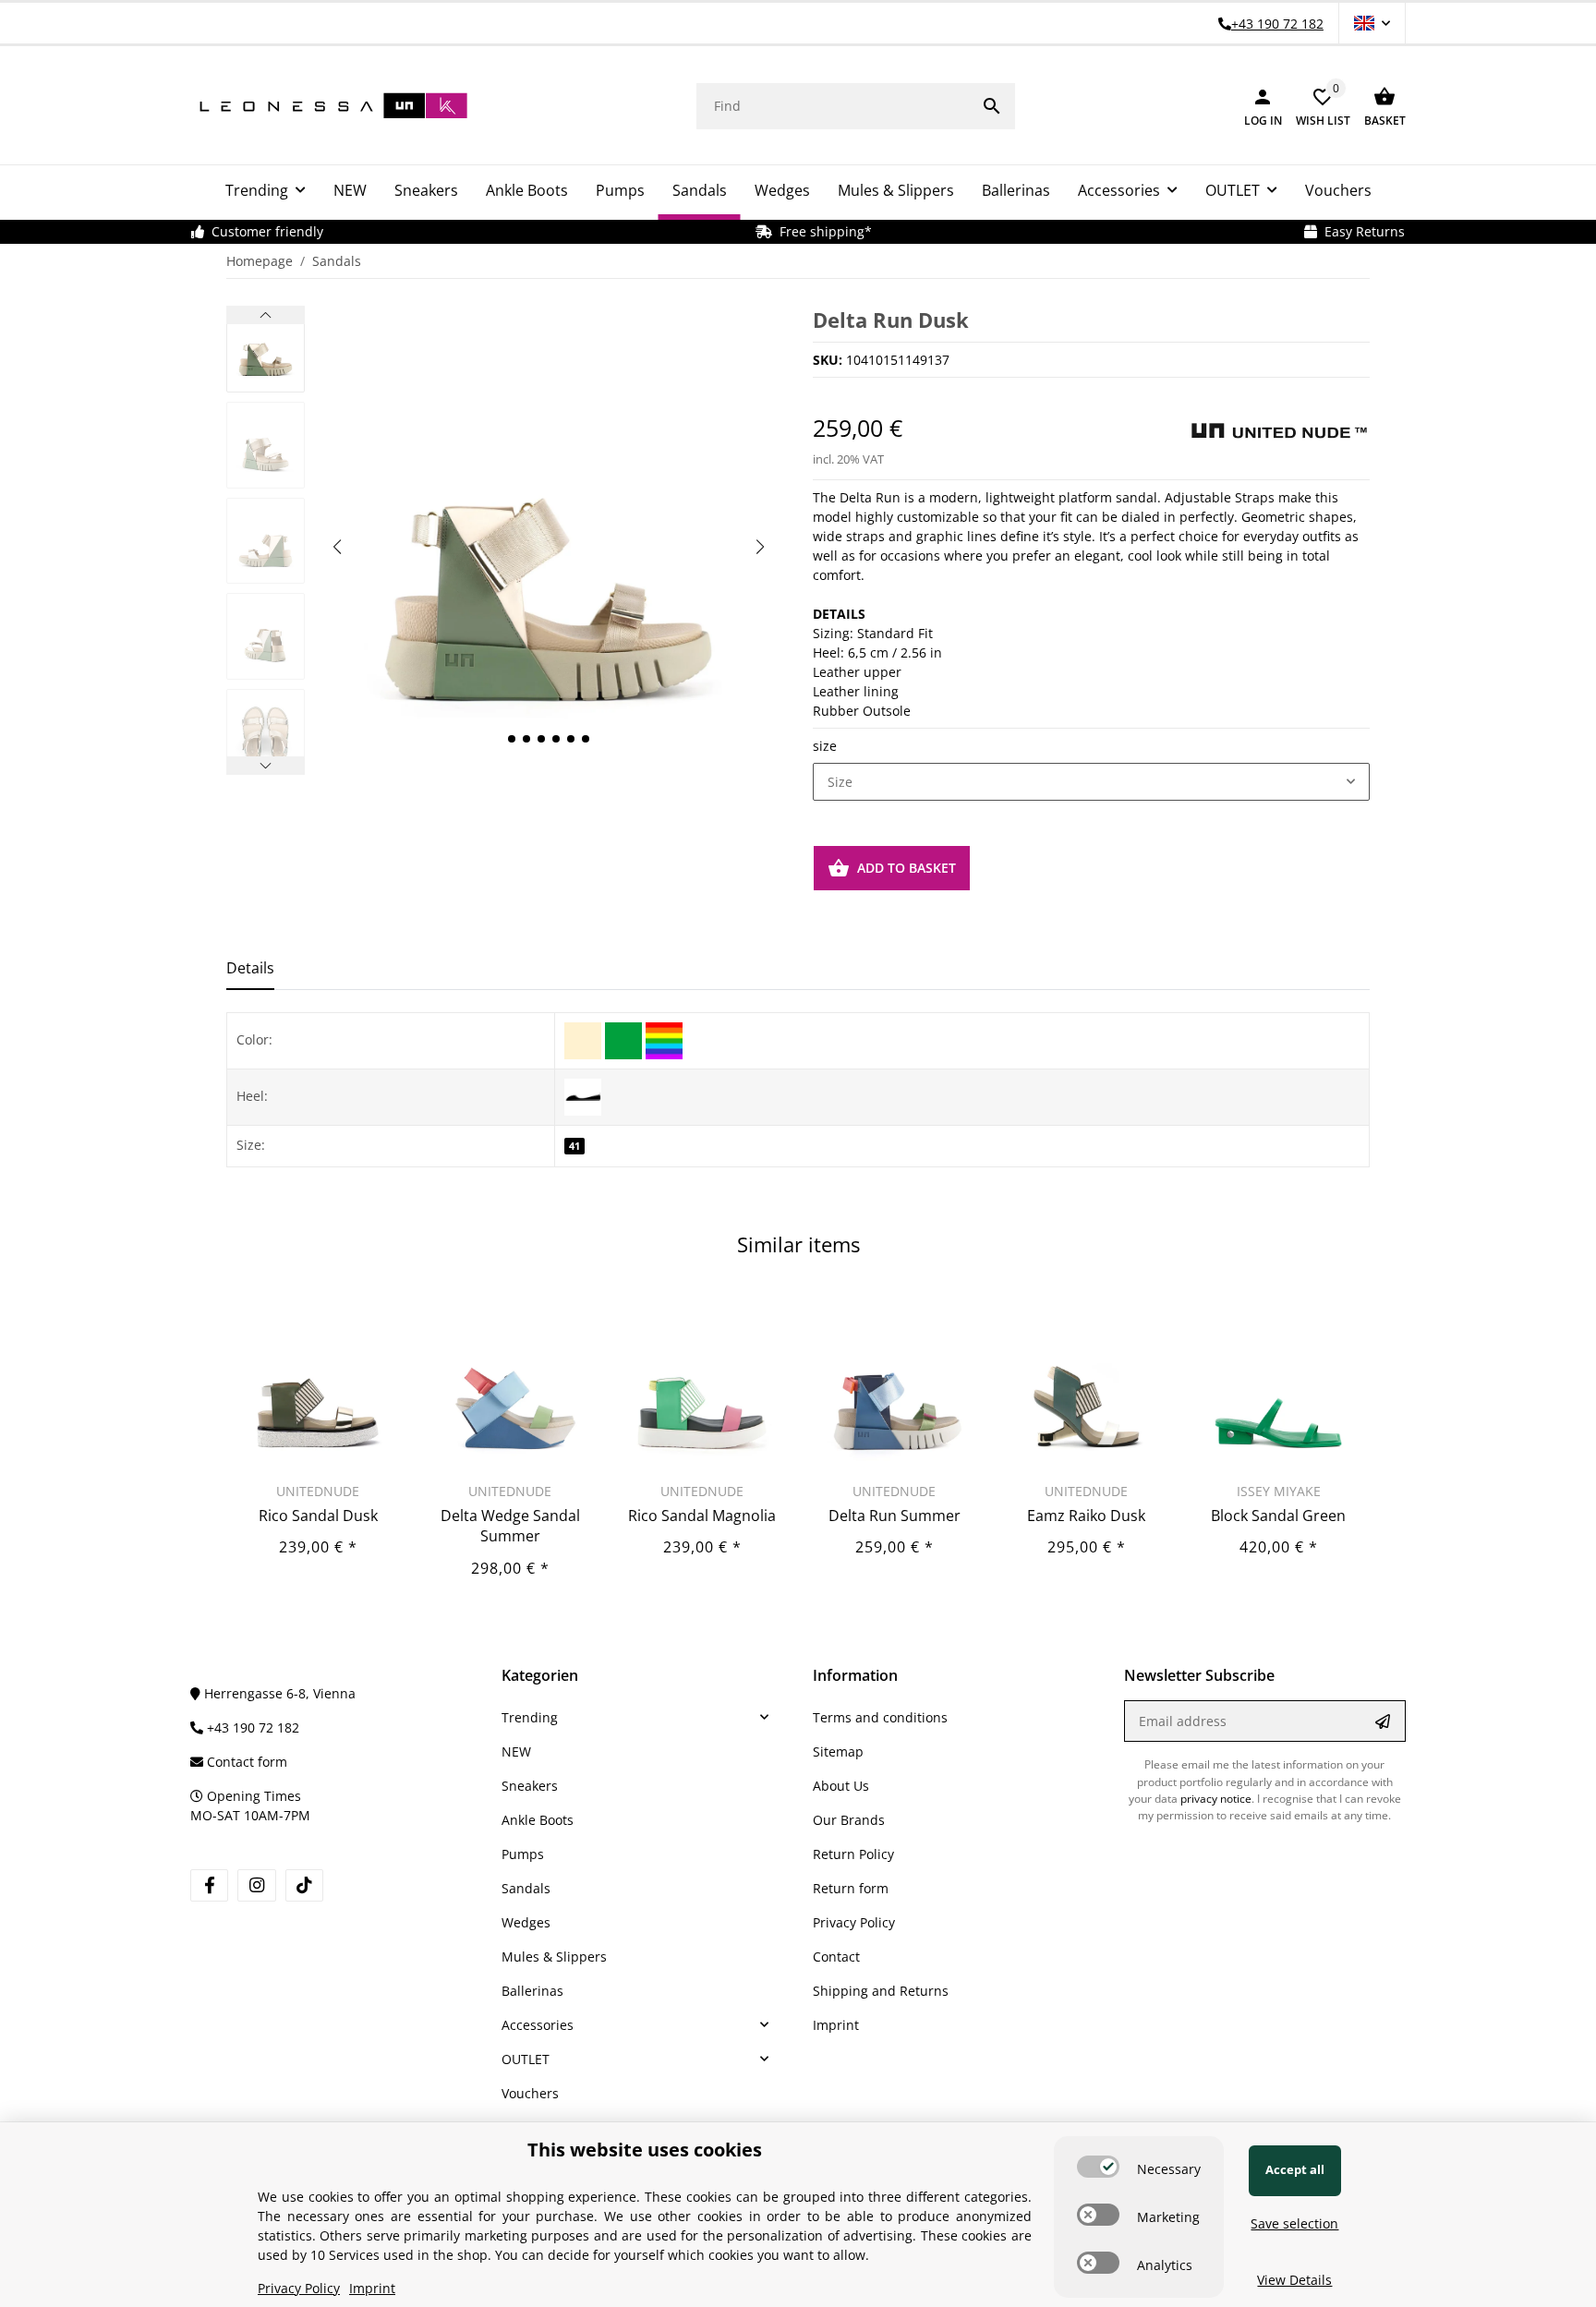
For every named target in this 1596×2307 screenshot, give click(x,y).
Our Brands (849, 1820)
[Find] (992, 106)
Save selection (1294, 2223)
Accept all (1295, 2169)
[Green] (625, 1039)
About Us (841, 1786)
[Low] (583, 1095)
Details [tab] (250, 968)
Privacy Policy (854, 1922)
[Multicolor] (664, 1039)
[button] (1372, 23)
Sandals (526, 1888)
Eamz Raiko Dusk (1086, 1516)
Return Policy (853, 1854)
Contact (836, 1957)
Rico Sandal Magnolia (702, 1516)
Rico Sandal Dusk (318, 1516)
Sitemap (838, 1751)
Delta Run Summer (895, 1516)
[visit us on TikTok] (304, 1885)
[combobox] (1091, 782)
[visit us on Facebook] (209, 1885)
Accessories (538, 2025)
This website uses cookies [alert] (645, 2150)
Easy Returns (1361, 231)
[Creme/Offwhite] (585, 1039)
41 (574, 1146)
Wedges (526, 1922)
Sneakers (530, 1786)
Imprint (836, 2025)
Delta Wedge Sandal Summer (510, 1526)
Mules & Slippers (554, 1957)
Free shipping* (822, 231)
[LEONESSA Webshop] (329, 106)
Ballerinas (532, 1991)
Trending (530, 1717)
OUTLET (526, 2059)
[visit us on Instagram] (256, 1885)
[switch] (1098, 2167)
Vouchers (530, 2093)
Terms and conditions (880, 1717)
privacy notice (1216, 1799)
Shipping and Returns (881, 1991)
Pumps (523, 1854)
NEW (516, 1751)
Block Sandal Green (1278, 1516)
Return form (851, 1888)
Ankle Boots (538, 1820)
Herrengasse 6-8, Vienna (278, 1693)
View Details (1294, 2280)
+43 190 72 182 (251, 1727)
